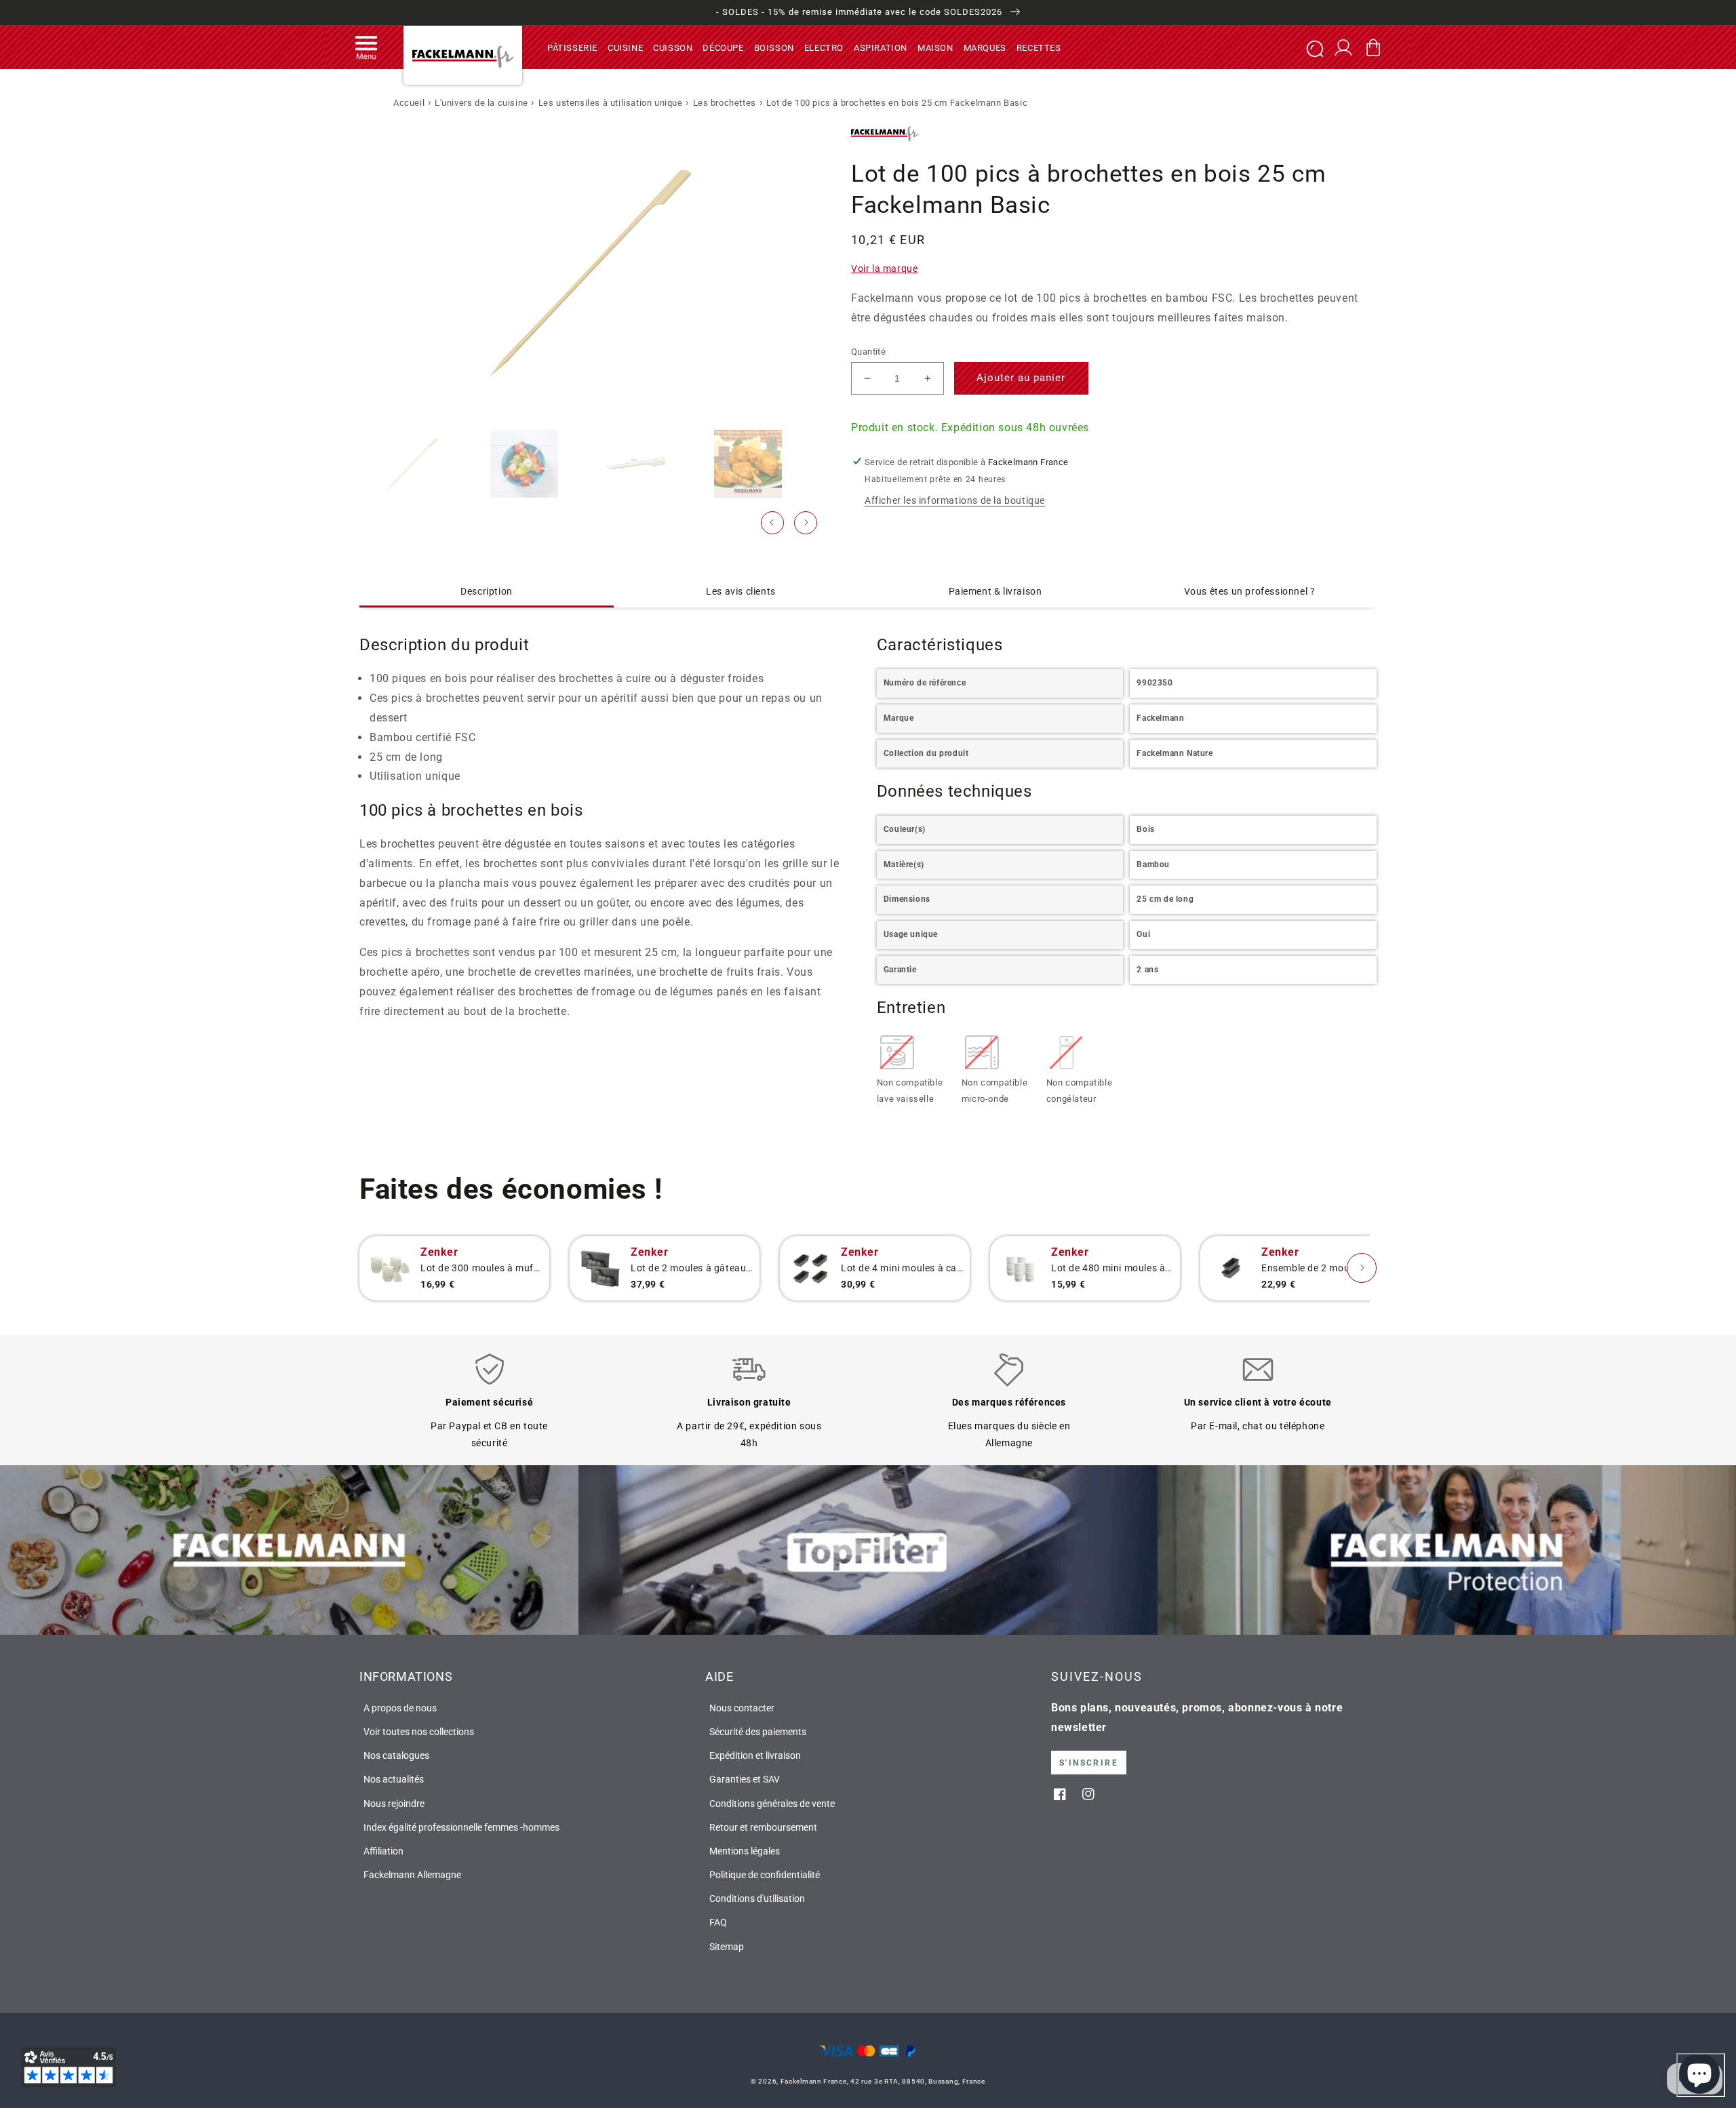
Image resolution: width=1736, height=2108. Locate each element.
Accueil (409, 103)
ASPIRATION (881, 47)
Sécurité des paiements (758, 1732)
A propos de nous (400, 1708)
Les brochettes (725, 103)
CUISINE (625, 47)
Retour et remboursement (763, 1827)
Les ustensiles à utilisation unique (611, 103)
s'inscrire (1089, 1763)
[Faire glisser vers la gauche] (772, 523)
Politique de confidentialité (765, 1875)
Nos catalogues (396, 1755)
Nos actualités (394, 1779)
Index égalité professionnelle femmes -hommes (461, 1827)
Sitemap (727, 1947)
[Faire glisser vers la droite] (806, 523)
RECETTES (1039, 47)
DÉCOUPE (723, 47)
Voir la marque (884, 269)
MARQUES (985, 47)
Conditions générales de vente (772, 1804)
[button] (366, 47)
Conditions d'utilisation (757, 1898)
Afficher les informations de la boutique (955, 500)
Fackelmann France (814, 2081)
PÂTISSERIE (572, 47)
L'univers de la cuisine (481, 103)
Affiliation (383, 1851)
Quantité (868, 351)
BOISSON (774, 47)
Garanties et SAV (745, 1779)
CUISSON (673, 47)
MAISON (935, 47)
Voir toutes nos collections (419, 1732)
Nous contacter (742, 1708)
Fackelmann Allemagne (412, 1875)
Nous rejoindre (394, 1804)
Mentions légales (745, 1851)
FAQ (718, 1922)
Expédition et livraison (755, 1755)
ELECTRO (824, 47)
